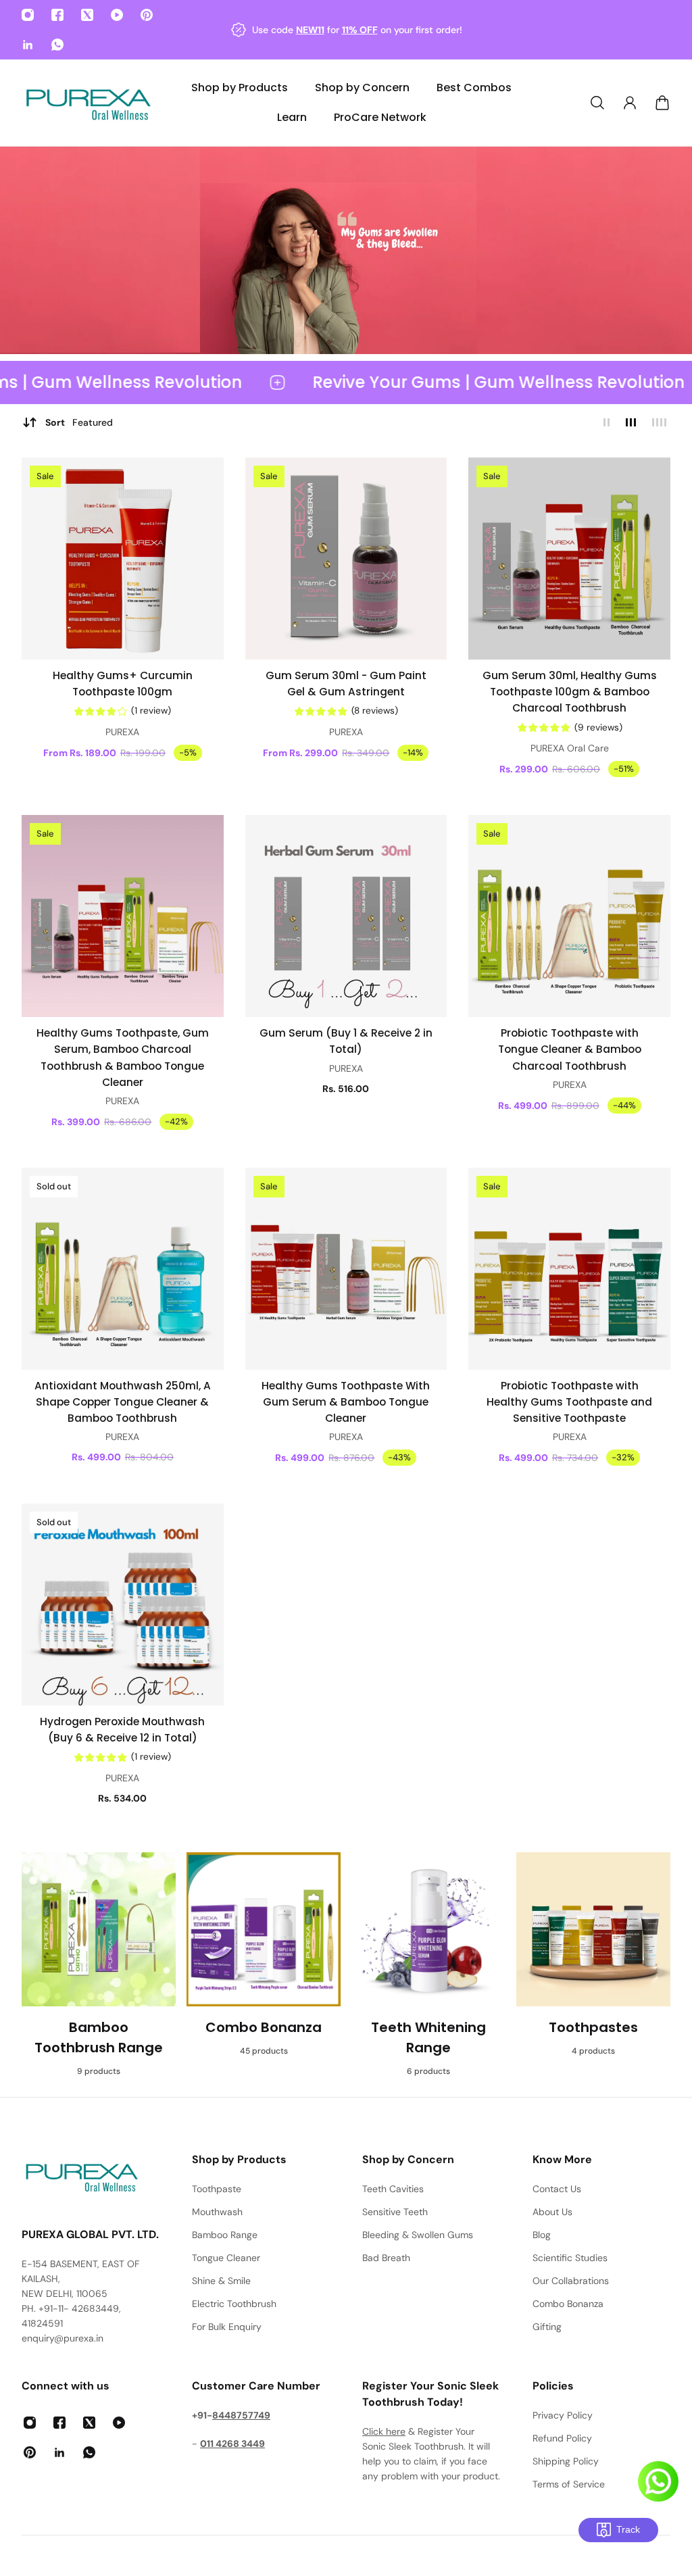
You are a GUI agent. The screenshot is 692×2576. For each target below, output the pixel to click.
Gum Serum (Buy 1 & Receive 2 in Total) (346, 1041)
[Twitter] (87, 15)
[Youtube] (117, 15)
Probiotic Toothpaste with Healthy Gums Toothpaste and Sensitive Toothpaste (569, 1402)
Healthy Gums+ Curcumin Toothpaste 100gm (123, 684)
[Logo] (89, 103)
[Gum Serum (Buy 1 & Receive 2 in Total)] (346, 916)
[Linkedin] (28, 45)
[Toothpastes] (593, 1964)
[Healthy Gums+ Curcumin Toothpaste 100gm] (123, 559)
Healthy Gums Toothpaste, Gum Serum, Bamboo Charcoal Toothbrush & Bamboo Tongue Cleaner (123, 1058)
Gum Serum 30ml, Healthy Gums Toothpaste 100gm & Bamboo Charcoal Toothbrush (570, 692)
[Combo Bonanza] (264, 1964)
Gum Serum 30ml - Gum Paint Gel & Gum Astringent (346, 684)
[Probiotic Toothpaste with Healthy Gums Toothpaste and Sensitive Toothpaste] (569, 1269)
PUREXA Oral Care (570, 748)
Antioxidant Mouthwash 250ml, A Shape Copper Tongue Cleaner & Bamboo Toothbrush (123, 1402)
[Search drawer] (597, 103)
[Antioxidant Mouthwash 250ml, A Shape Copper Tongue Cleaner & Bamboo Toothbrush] (123, 1269)
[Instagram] (28, 15)
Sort (79, 422)
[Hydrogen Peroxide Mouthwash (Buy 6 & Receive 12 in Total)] (123, 1605)
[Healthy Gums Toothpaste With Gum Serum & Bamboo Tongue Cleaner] (346, 1269)
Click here (384, 2431)
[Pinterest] (147, 15)
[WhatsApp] (57, 45)
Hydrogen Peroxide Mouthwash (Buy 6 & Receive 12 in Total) (122, 1730)
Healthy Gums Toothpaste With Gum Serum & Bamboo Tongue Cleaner (346, 1402)
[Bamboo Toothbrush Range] (99, 1964)
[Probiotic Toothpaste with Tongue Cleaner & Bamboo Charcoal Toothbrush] (569, 916)
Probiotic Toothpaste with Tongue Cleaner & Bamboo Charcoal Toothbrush (570, 1049)
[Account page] (630, 103)
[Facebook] (57, 15)
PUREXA (122, 732)
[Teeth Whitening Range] (428, 1964)
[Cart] (662, 103)
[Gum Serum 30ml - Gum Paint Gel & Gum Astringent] (346, 559)
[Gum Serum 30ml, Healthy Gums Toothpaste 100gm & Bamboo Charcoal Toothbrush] (569, 559)
